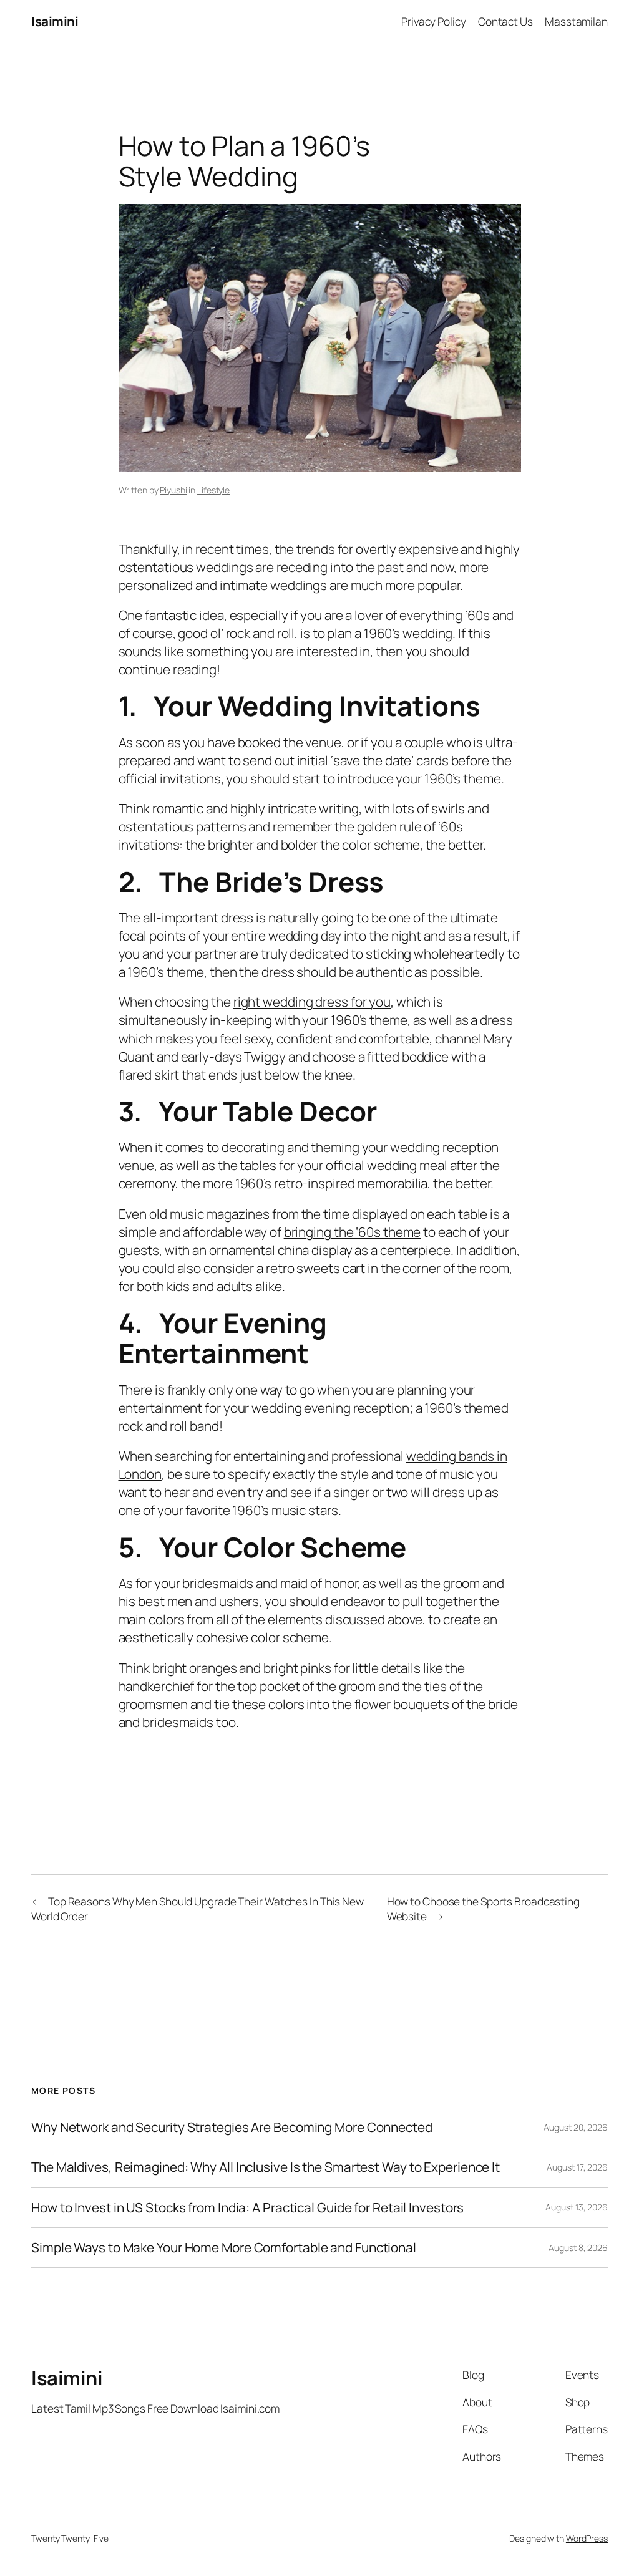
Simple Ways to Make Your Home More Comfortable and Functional (224, 2248)
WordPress (587, 2538)
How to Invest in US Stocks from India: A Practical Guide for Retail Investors (247, 2208)
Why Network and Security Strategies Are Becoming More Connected (232, 2127)
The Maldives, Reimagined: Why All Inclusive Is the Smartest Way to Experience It (266, 2167)
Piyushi (173, 490)
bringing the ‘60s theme (353, 1232)
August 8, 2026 (578, 2248)
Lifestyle (213, 490)
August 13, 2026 (577, 2207)
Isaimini (55, 21)
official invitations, (171, 778)
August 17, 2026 (577, 2167)
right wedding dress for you (312, 1002)
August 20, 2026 (576, 2127)
